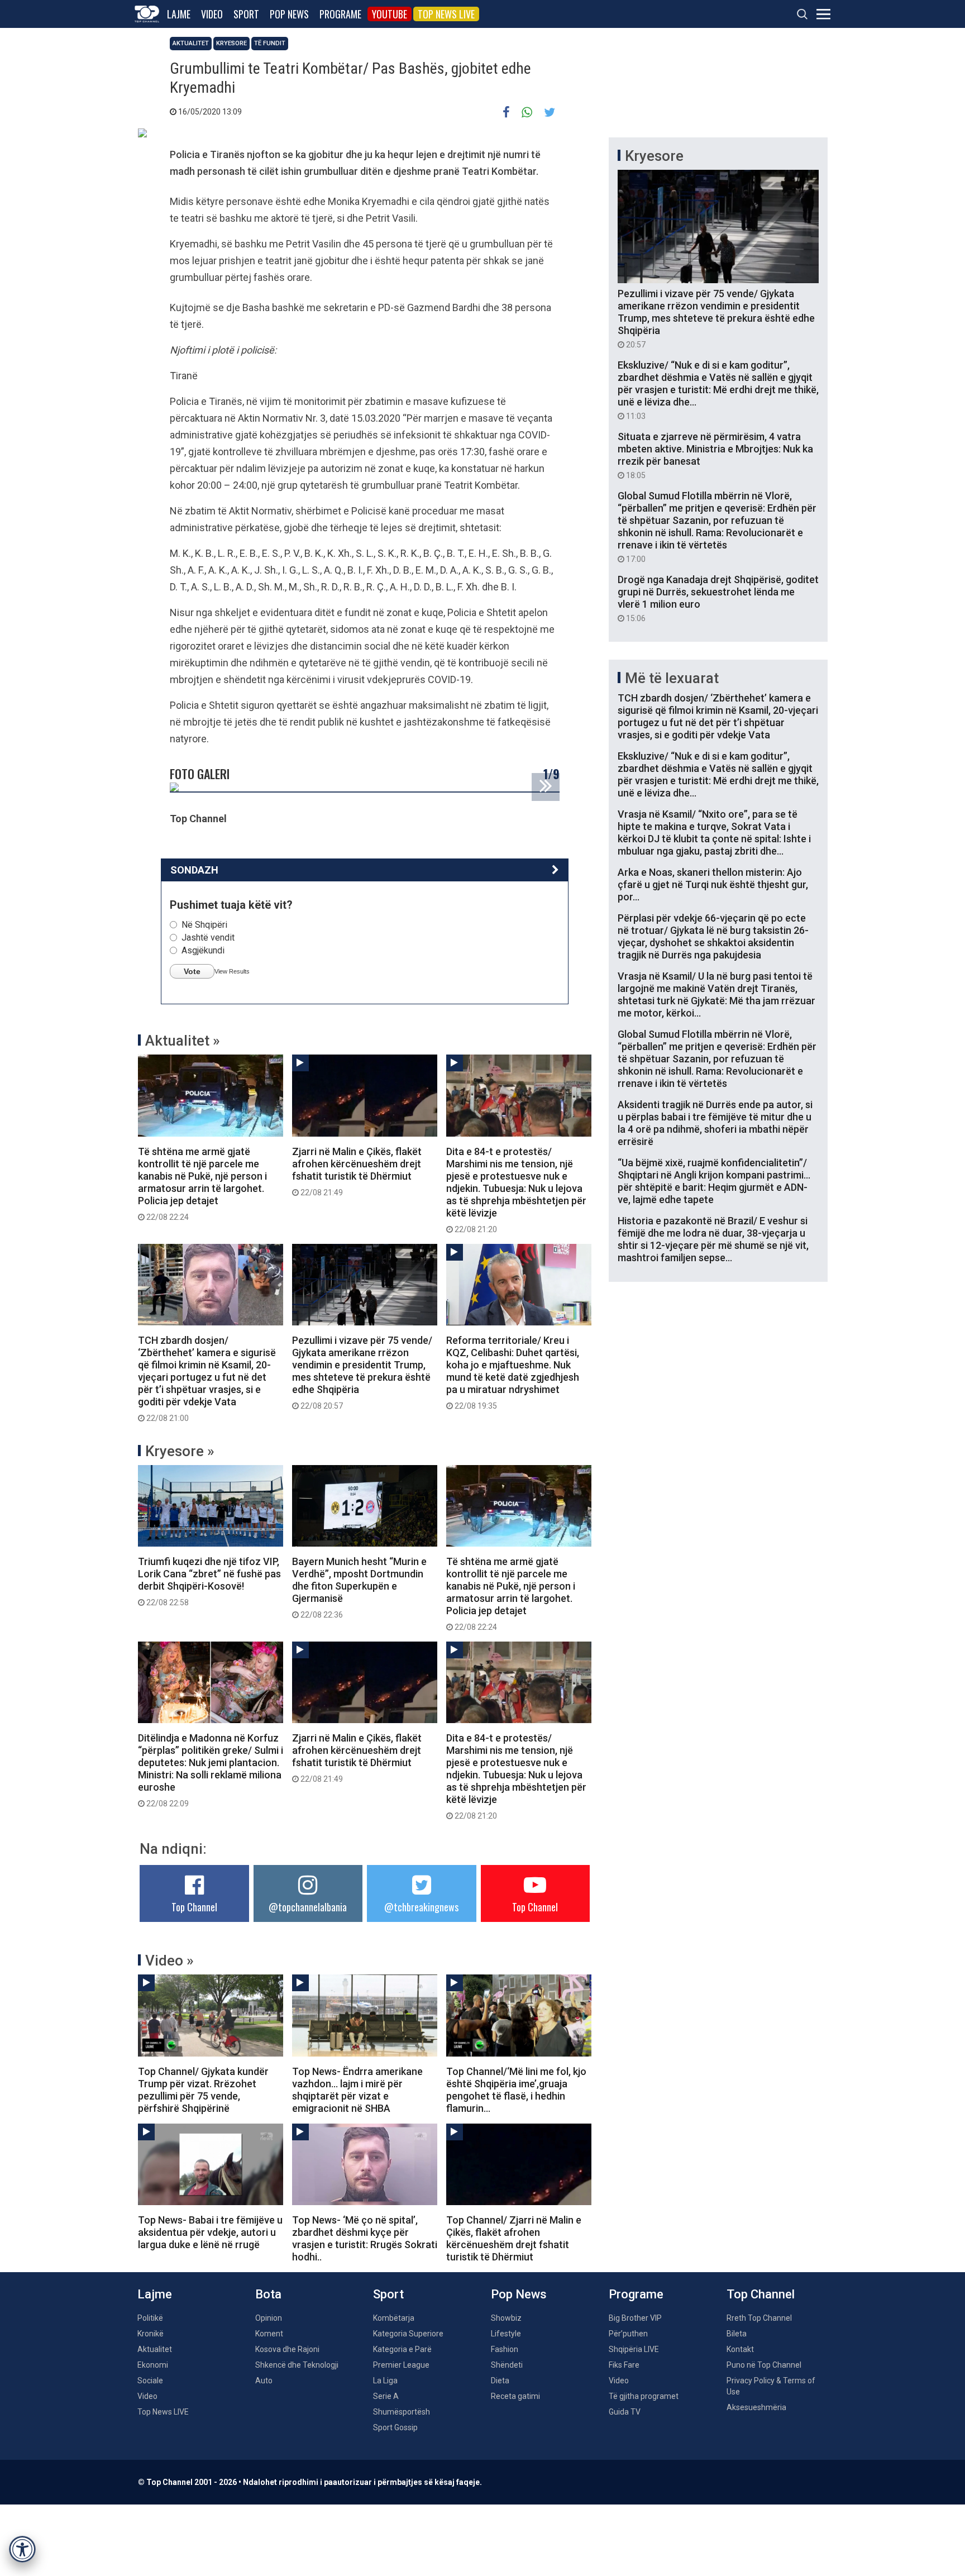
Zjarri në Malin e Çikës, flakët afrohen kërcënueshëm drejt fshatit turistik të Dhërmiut (357, 1171)
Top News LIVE (446, 14)
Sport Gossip (395, 2427)
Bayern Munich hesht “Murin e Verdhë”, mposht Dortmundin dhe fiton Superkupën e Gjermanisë (359, 1587)
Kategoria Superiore (408, 2334)
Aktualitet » (183, 1041)
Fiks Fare (624, 2365)
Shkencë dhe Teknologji (297, 2365)
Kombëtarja (394, 2318)
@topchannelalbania (308, 1907)
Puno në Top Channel (764, 2365)
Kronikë (151, 2334)
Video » (169, 1960)
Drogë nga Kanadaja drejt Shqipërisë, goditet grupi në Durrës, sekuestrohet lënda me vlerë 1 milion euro (718, 598)
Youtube (390, 14)
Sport (246, 14)
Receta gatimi (515, 2396)
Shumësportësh (402, 2412)
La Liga (385, 2381)
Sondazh (194, 870)
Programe (340, 14)
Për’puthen (628, 2334)
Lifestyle (506, 2334)
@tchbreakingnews (421, 1907)
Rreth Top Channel (759, 2318)
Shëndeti (507, 2365)
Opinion (269, 2318)
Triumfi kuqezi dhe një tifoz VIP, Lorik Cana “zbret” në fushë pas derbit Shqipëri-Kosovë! (209, 1581)
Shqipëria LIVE (634, 2349)
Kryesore (231, 43)
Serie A (386, 2396)
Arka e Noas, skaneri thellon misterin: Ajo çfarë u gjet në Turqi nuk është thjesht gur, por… (713, 884)
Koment (269, 2334)
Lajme (179, 14)
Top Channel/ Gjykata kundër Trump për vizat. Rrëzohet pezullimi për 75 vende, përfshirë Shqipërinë (203, 2090)
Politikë (150, 2318)
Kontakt (740, 2349)
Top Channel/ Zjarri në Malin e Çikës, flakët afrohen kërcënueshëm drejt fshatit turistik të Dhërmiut (514, 2238)
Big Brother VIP (635, 2318)
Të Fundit (270, 43)
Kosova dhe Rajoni (287, 2349)
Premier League (401, 2365)
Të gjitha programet (644, 2396)
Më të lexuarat (672, 678)
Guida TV (625, 2412)
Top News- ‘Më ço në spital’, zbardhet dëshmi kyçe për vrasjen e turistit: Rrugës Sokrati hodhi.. (365, 2238)
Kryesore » (180, 1451)
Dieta (500, 2381)
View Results (232, 971)
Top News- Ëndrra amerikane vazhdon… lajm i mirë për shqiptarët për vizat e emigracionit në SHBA (357, 2090)
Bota (268, 2294)
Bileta (737, 2334)
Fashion (505, 2349)
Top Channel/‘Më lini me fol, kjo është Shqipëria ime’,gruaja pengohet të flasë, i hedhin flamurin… (516, 2090)
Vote (192, 971)
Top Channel (194, 1907)
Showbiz (506, 2318)
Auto (264, 2381)
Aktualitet (191, 43)
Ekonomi (153, 2365)
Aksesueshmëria (756, 2407)
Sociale (150, 2381)
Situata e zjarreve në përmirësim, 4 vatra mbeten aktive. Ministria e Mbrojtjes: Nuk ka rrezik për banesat (715, 455)
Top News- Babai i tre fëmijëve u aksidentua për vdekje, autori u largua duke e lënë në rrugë (210, 2232)
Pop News (289, 14)
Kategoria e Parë (402, 2349)
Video (212, 14)
